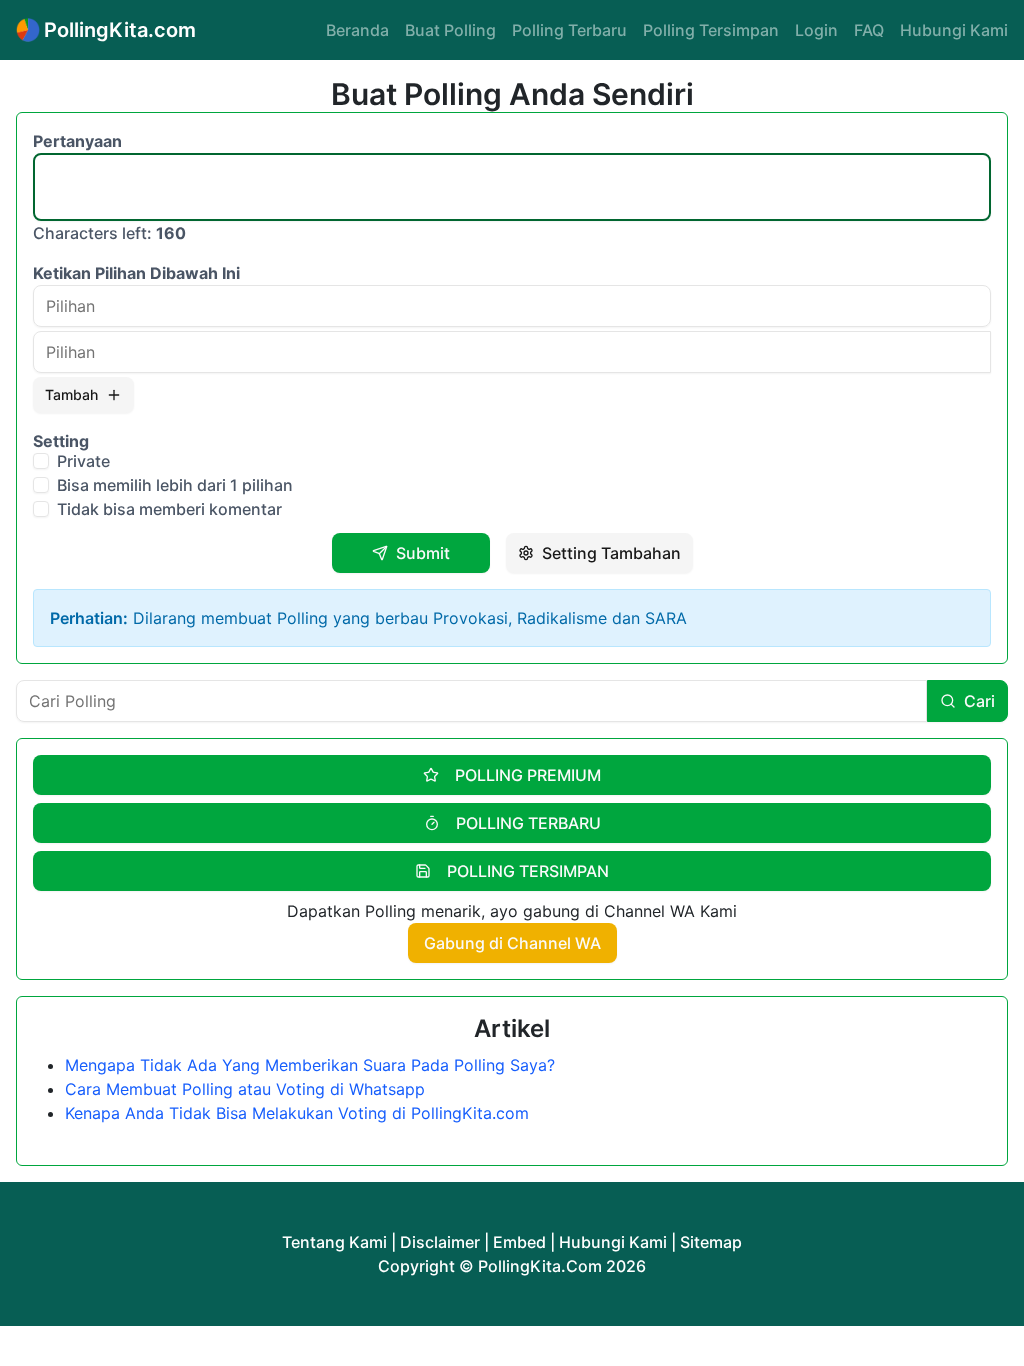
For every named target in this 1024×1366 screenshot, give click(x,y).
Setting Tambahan (611, 553)
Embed (519, 1242)
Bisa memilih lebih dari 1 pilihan (175, 485)
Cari (979, 701)
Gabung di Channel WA (512, 943)
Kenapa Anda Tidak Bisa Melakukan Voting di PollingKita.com (297, 1113)
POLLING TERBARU (528, 823)
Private (83, 461)
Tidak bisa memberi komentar (169, 509)
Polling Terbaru (569, 30)
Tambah (71, 394)
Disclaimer (440, 1242)
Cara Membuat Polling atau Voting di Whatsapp (245, 1089)
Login (816, 30)
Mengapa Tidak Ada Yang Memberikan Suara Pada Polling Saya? (310, 1065)
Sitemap (711, 1242)
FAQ (869, 30)
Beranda (357, 30)
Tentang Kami (334, 1242)
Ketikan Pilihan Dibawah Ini (136, 273)
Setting (61, 441)
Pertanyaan (77, 141)
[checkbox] (41, 461)
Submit (423, 553)
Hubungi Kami (954, 30)
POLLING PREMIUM (528, 775)
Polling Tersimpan (711, 30)
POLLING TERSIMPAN (528, 871)
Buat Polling (450, 30)
